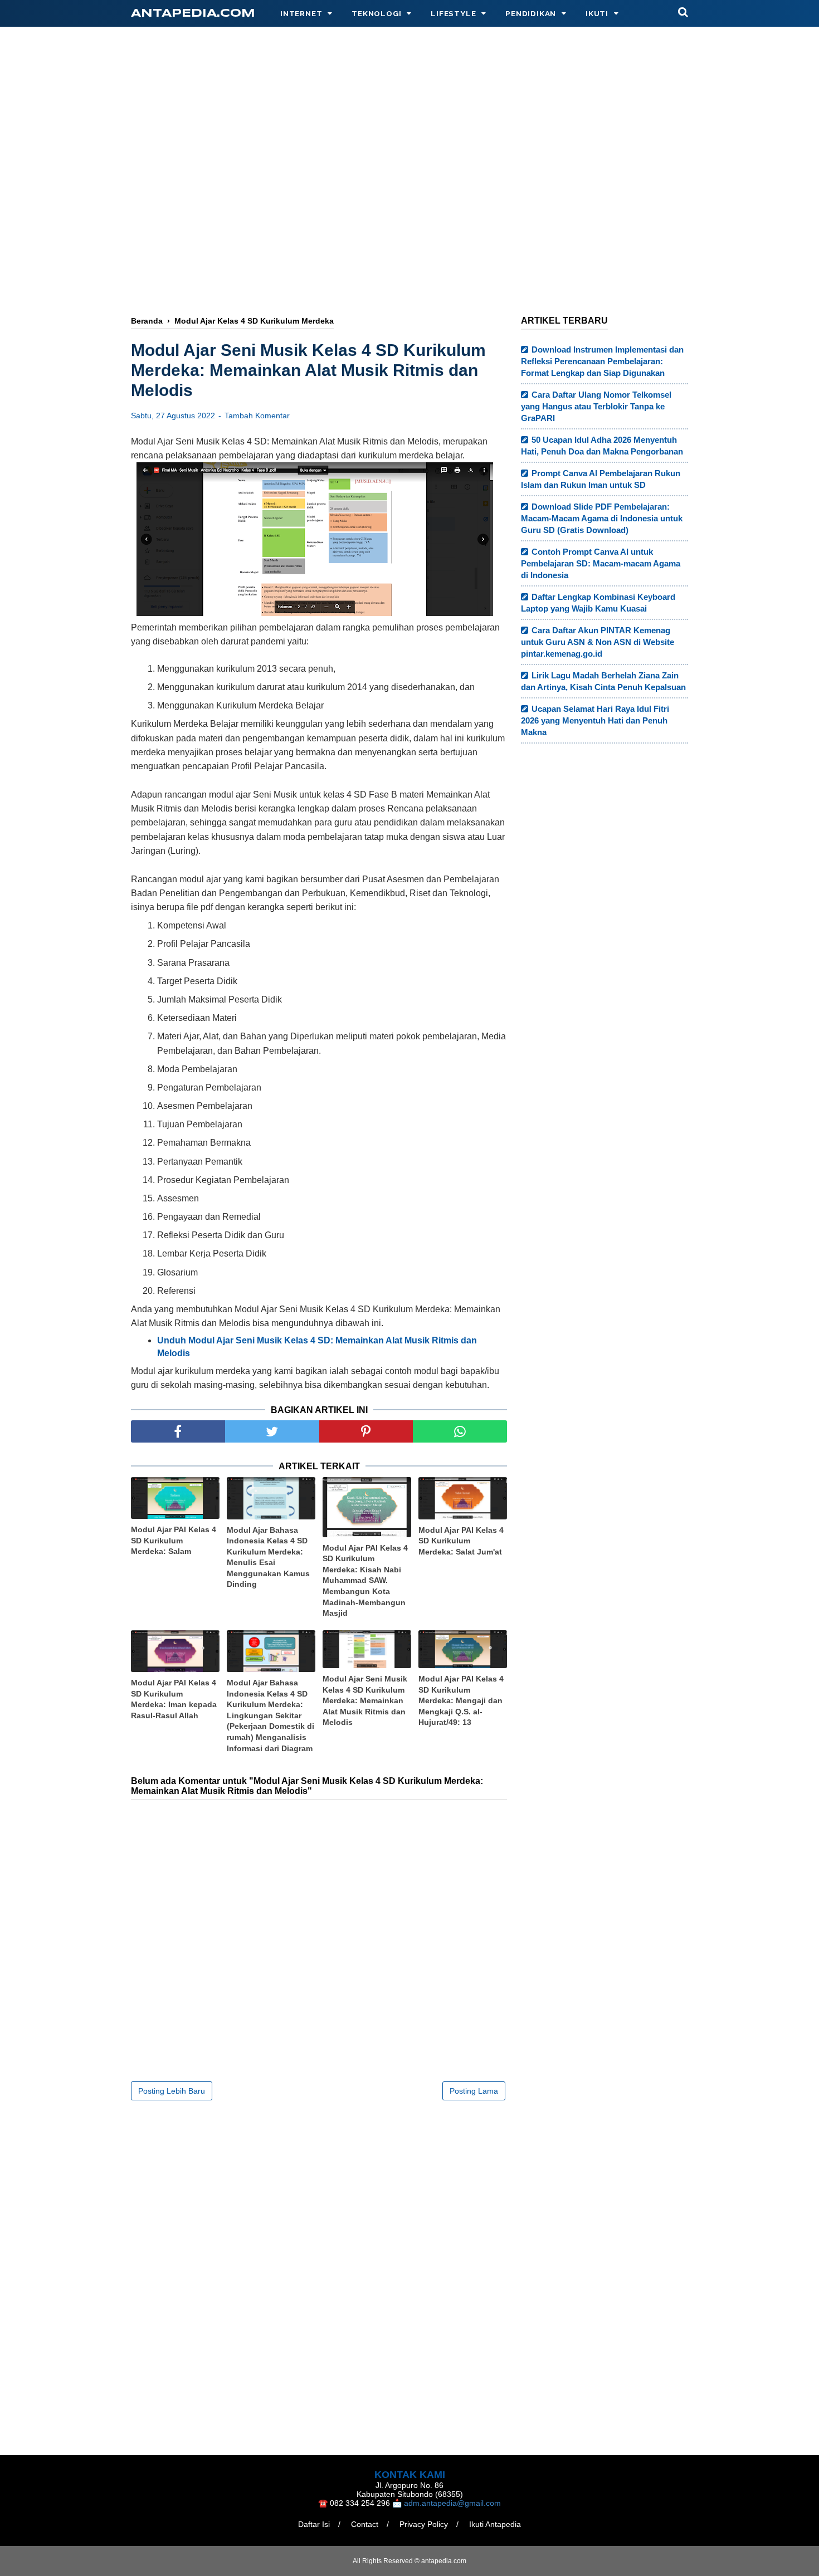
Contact (365, 2524)
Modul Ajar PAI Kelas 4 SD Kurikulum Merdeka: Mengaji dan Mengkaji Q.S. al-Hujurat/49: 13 (461, 1700)
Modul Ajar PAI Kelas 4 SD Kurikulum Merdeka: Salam (174, 1540)
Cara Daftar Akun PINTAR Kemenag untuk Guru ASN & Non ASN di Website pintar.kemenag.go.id (598, 642)
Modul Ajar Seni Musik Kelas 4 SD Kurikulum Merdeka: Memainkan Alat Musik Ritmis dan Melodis (365, 1700)
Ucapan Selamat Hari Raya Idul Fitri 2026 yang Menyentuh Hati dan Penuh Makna (595, 720)
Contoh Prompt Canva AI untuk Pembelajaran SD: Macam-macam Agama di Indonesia (601, 563)
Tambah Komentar (257, 416)
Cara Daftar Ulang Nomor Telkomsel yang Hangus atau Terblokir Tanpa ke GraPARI (596, 406)
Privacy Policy (424, 2524)
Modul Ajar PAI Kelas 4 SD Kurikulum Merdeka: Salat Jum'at (461, 1541)
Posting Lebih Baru (172, 2091)
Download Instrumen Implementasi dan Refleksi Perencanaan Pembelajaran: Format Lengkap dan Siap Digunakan (602, 361)
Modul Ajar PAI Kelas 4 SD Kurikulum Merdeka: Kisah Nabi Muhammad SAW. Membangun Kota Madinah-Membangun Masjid (365, 1581)
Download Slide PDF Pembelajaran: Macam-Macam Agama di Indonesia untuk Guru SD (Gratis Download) (602, 518)
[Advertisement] (409, 216)
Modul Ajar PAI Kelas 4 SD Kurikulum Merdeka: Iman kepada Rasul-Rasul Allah (174, 1699)
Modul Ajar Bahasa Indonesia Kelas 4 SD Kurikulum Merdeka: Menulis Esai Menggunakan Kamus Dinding (268, 1557)
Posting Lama (474, 2091)
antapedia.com (193, 14)
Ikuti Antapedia (495, 2524)
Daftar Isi (314, 2524)
